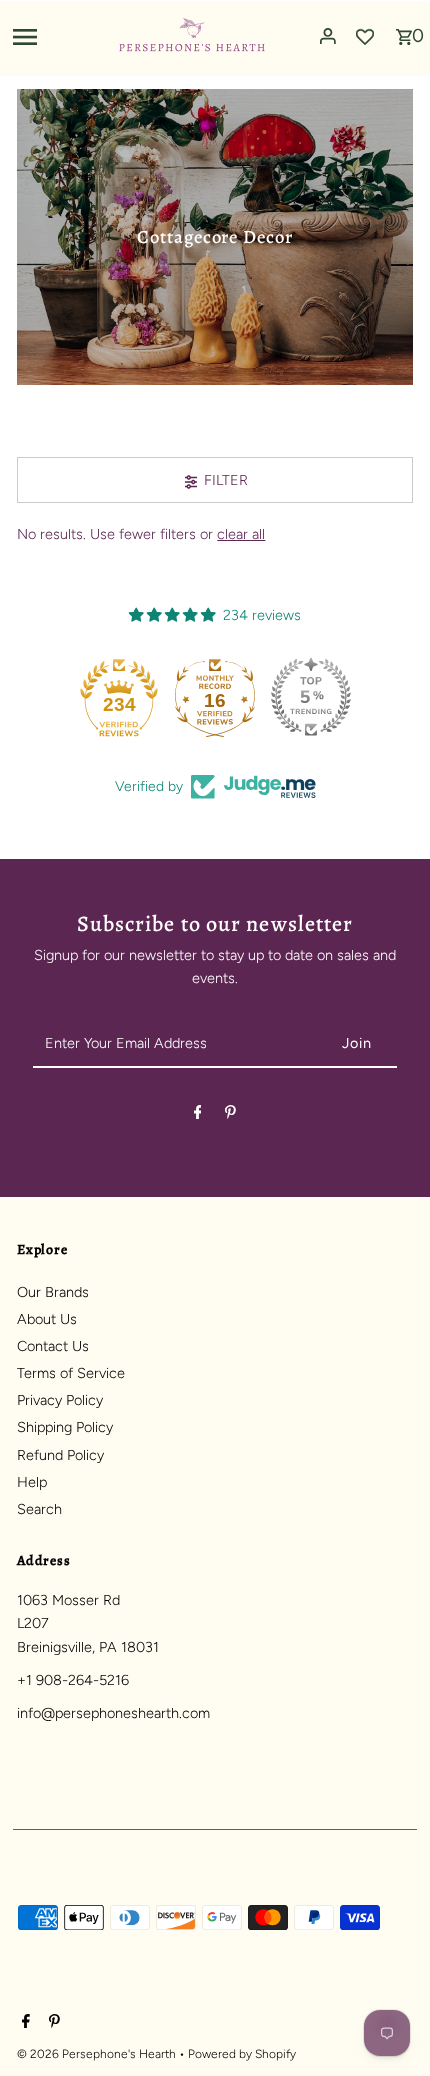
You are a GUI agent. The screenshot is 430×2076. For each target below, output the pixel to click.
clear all (241, 534)
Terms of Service (71, 1373)
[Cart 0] (404, 31)
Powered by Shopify (242, 2054)
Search (39, 1509)
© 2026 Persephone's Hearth (98, 2054)
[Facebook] (198, 1115)
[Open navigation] (58, 36)
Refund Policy (60, 1455)
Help (32, 1482)
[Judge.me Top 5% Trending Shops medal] (311, 697)
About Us (47, 1319)
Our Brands (53, 1292)
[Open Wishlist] (365, 36)
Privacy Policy (60, 1400)
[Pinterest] (230, 1115)
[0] (404, 31)
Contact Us (53, 1346)
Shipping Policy (65, 1427)
